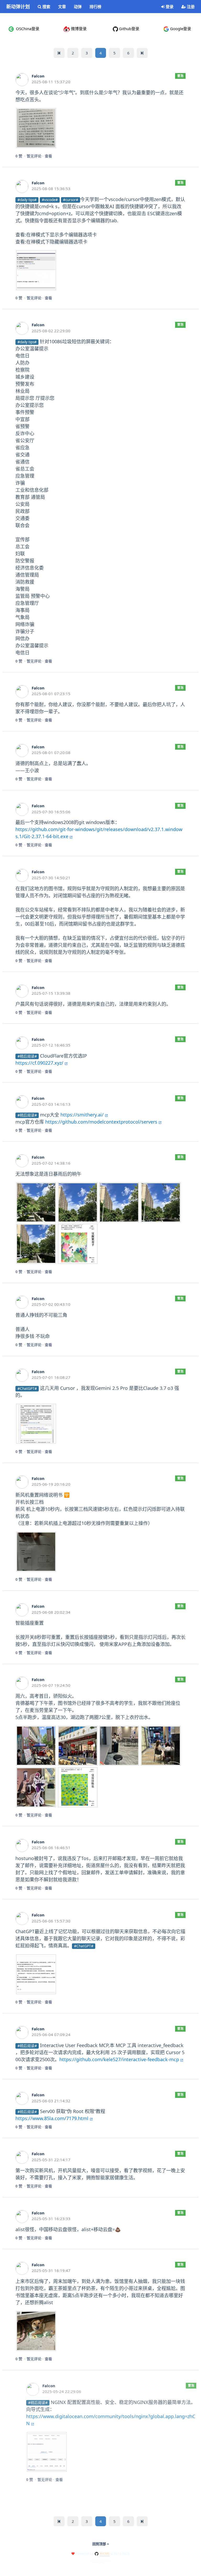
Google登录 (180, 29)
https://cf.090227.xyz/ (39, 1063)
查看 (48, 156)
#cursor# (71, 200)
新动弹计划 (18, 7)
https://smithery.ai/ (82, 1115)
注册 (190, 7)
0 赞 (19, 156)
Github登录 (129, 29)
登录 (169, 7)
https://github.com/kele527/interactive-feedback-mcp (119, 2059)
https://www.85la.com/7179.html (52, 2118)
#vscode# (50, 200)
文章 (62, 7)
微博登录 (78, 29)
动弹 (78, 7)
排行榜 (95, 7)
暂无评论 (34, 156)
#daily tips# (27, 200)
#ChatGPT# (27, 1389)
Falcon (38, 76)
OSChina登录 (27, 29)
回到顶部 (100, 2544)
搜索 (46, 7)
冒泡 (180, 76)
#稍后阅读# (27, 1056)
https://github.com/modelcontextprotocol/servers (101, 1122)
